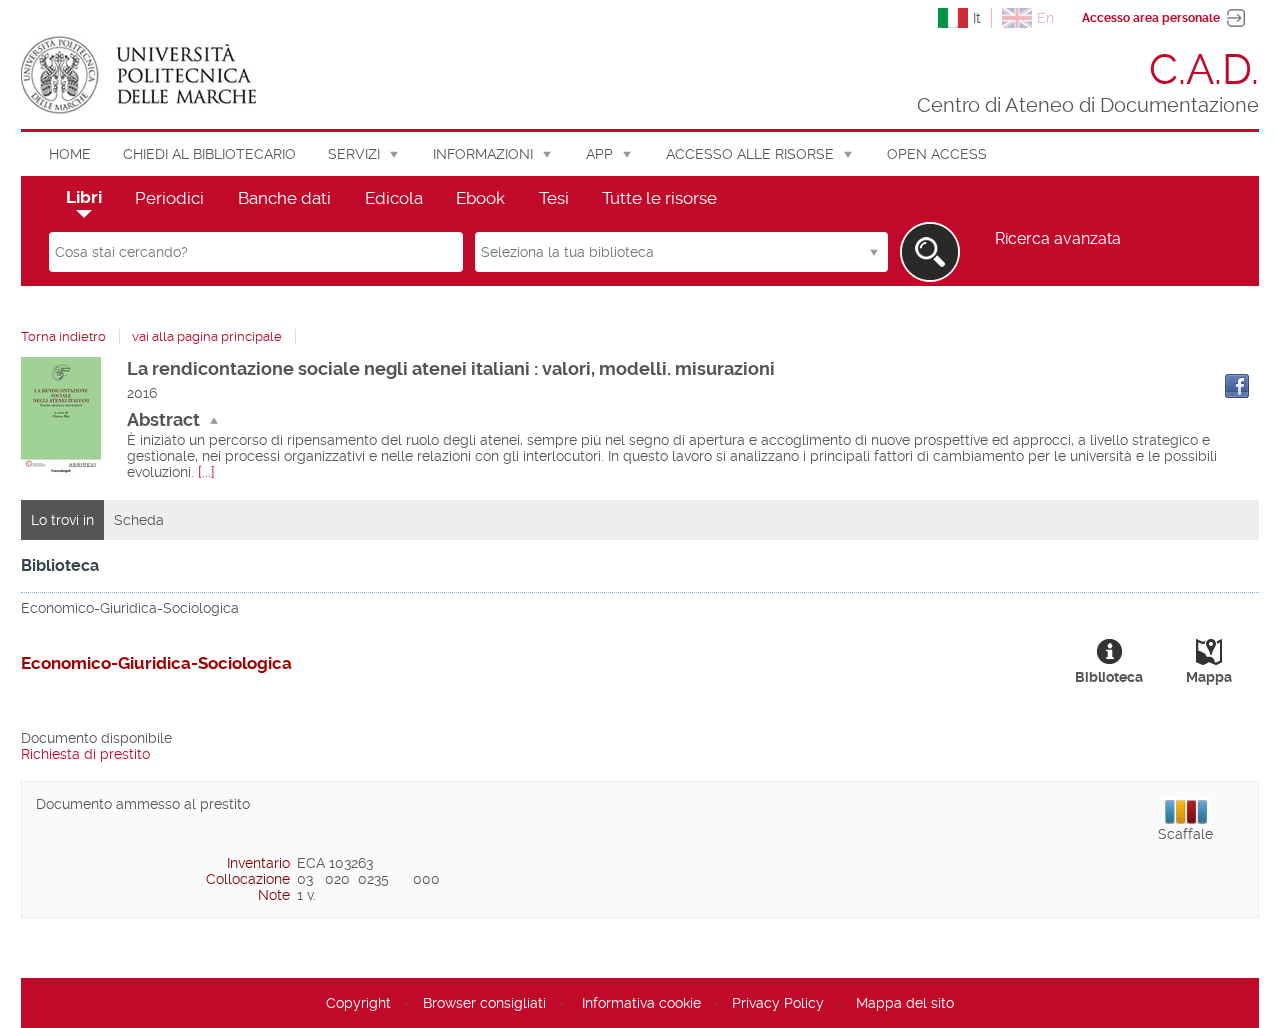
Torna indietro (63, 336)
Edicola (394, 198)
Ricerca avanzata (1058, 239)
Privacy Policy (778, 1003)
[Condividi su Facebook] (1237, 386)
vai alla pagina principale (207, 336)
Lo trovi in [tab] (62, 520)
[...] (206, 472)
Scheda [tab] (139, 520)
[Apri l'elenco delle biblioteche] (874, 252)
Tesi (554, 198)
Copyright (358, 1003)
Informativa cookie (641, 1003)
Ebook (480, 198)
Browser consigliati (484, 1003)
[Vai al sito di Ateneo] (138, 75)
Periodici (169, 198)
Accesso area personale (1151, 18)
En (1045, 18)
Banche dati (284, 198)
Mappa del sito (905, 1003)
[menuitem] (70, 154)
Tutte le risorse (659, 198)
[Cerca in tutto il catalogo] (930, 252)
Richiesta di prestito (85, 754)
